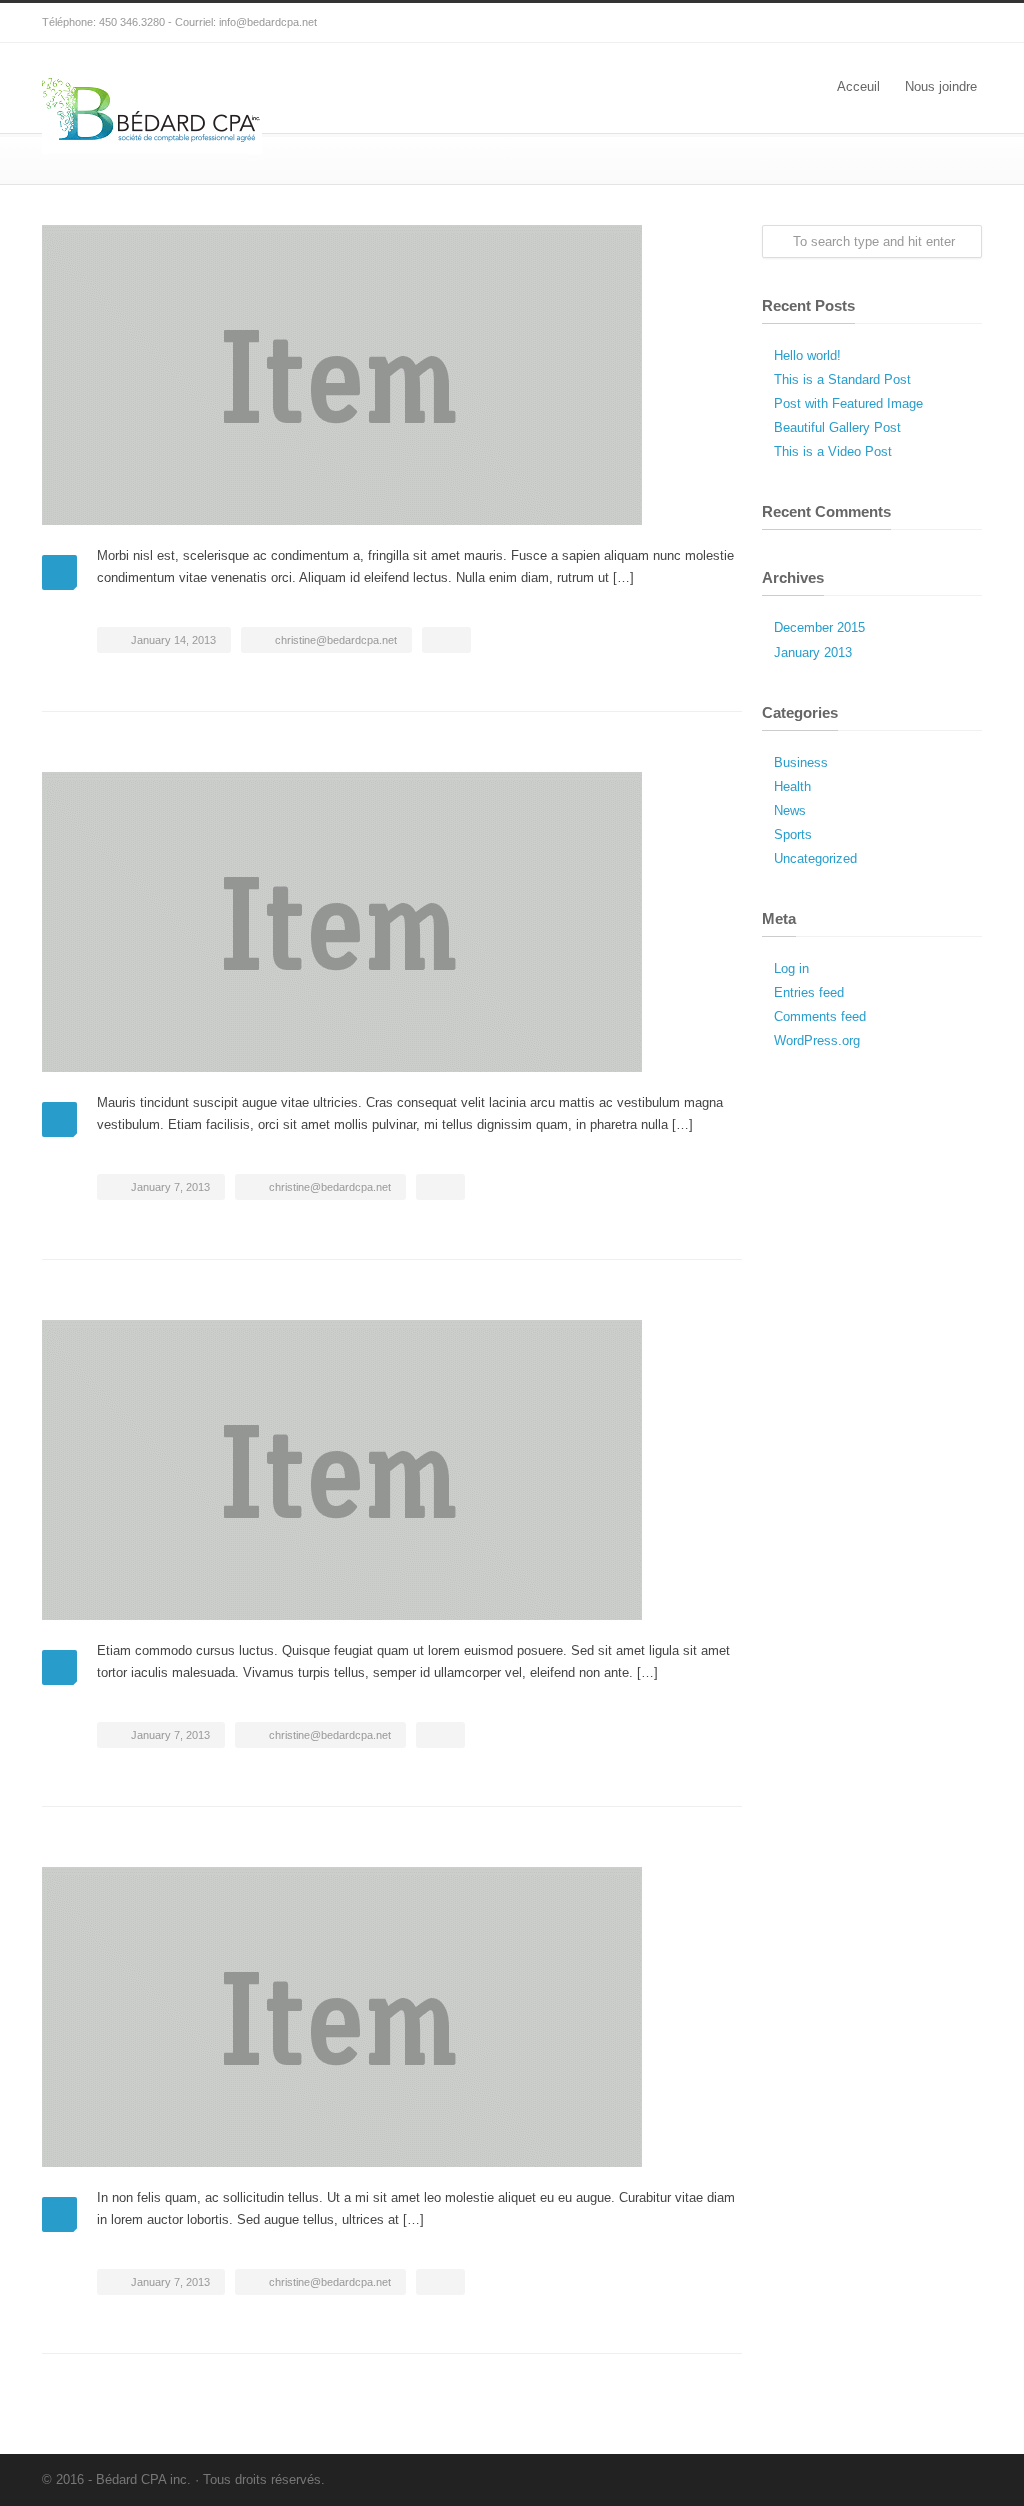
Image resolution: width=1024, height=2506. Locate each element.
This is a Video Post (833, 451)
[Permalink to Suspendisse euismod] (392, 1470)
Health (792, 786)
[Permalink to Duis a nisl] (392, 922)
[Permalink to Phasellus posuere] (392, 2017)
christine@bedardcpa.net (336, 640)
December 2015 (819, 627)
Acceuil (858, 86)
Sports (793, 834)
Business (801, 762)
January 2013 (813, 652)
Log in (791, 968)
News (790, 810)
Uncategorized (815, 858)
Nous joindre (941, 86)
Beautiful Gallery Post (837, 427)
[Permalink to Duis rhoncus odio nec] (392, 375)
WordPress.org (817, 1040)
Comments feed (820, 1016)
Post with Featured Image (848, 403)
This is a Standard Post (842, 379)
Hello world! (807, 355)
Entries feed (809, 992)
